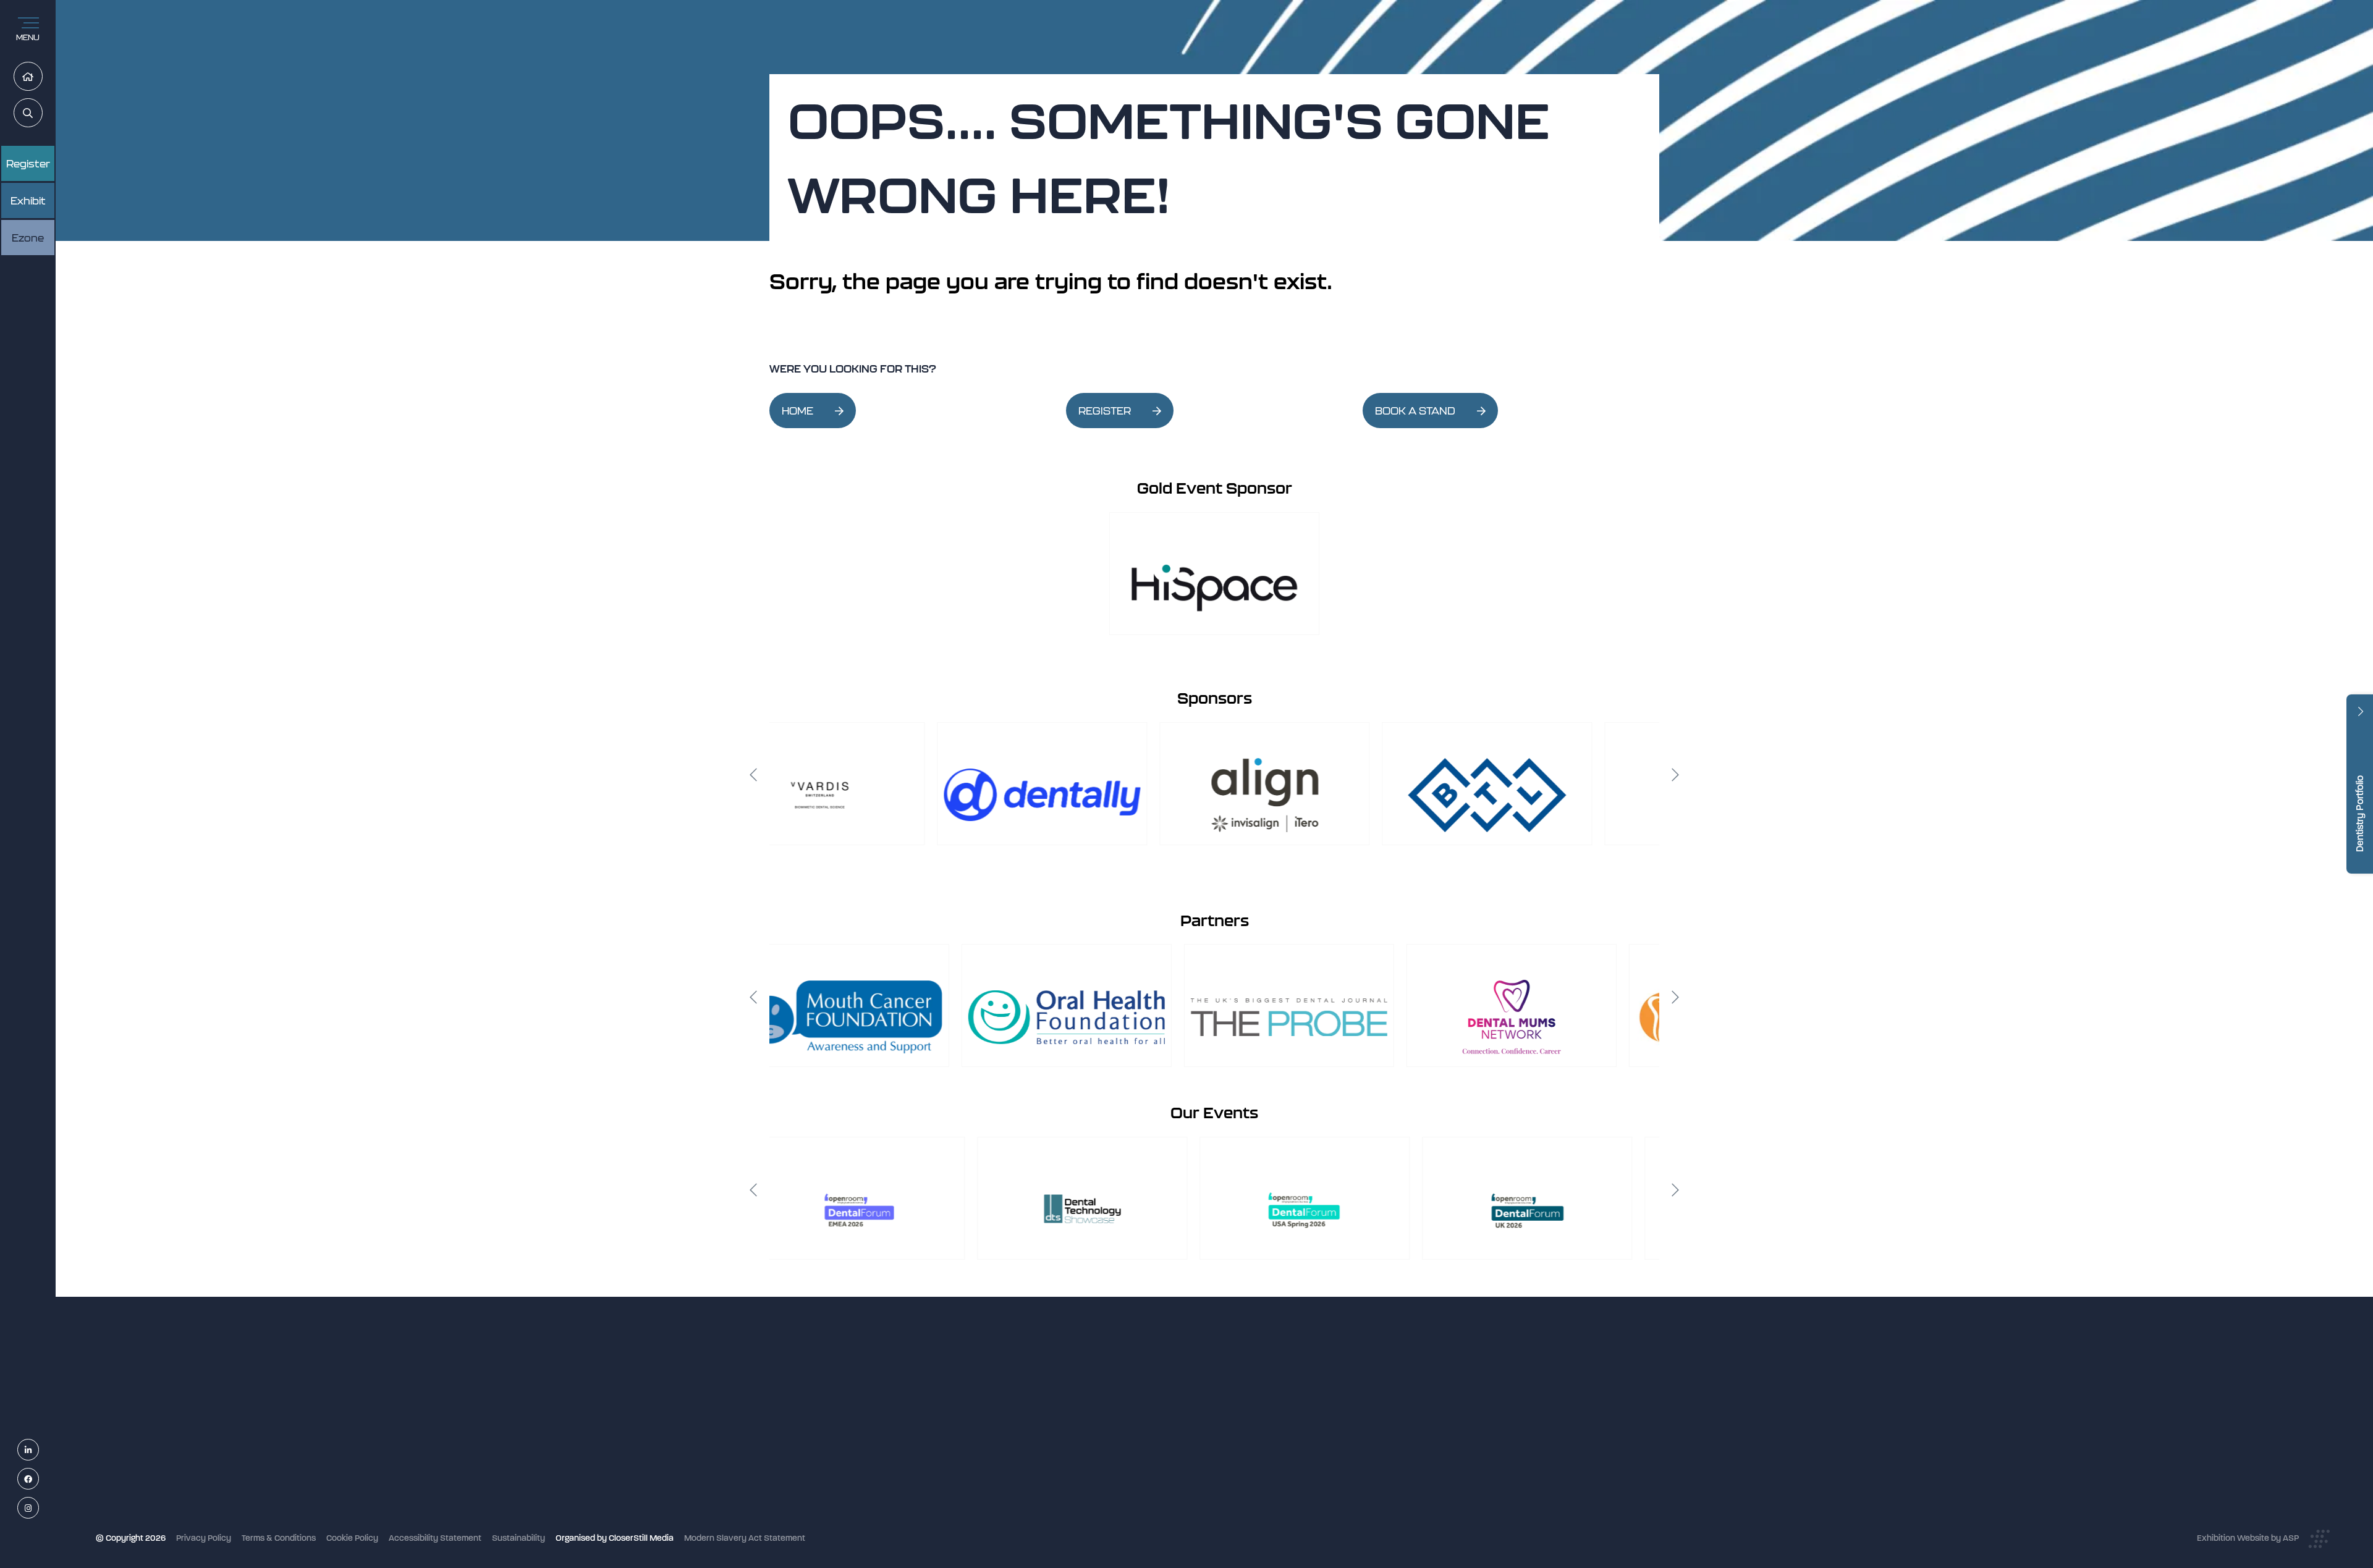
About (1078, 1507)
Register (28, 164)
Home (42, 77)
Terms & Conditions (279, 1538)
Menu (28, 37)
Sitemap (1082, 1523)
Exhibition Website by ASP (2248, 1538)
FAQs (1076, 1474)
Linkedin (39, 1450)
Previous (753, 775)
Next (1675, 775)
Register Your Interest (1108, 1424)
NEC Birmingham (1396, 1385)
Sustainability (518, 1538)
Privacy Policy (204, 1538)
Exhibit (28, 201)
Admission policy (1098, 1457)
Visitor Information (1102, 1392)
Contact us (1087, 1490)
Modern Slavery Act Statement (745, 1538)
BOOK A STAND (1415, 411)
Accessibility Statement (435, 1538)
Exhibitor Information (1106, 1408)
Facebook (39, 1479)
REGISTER (1105, 411)
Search (42, 113)
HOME (797, 411)
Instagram (39, 1508)
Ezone (28, 238)
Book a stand (1091, 1441)
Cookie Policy (352, 1538)
